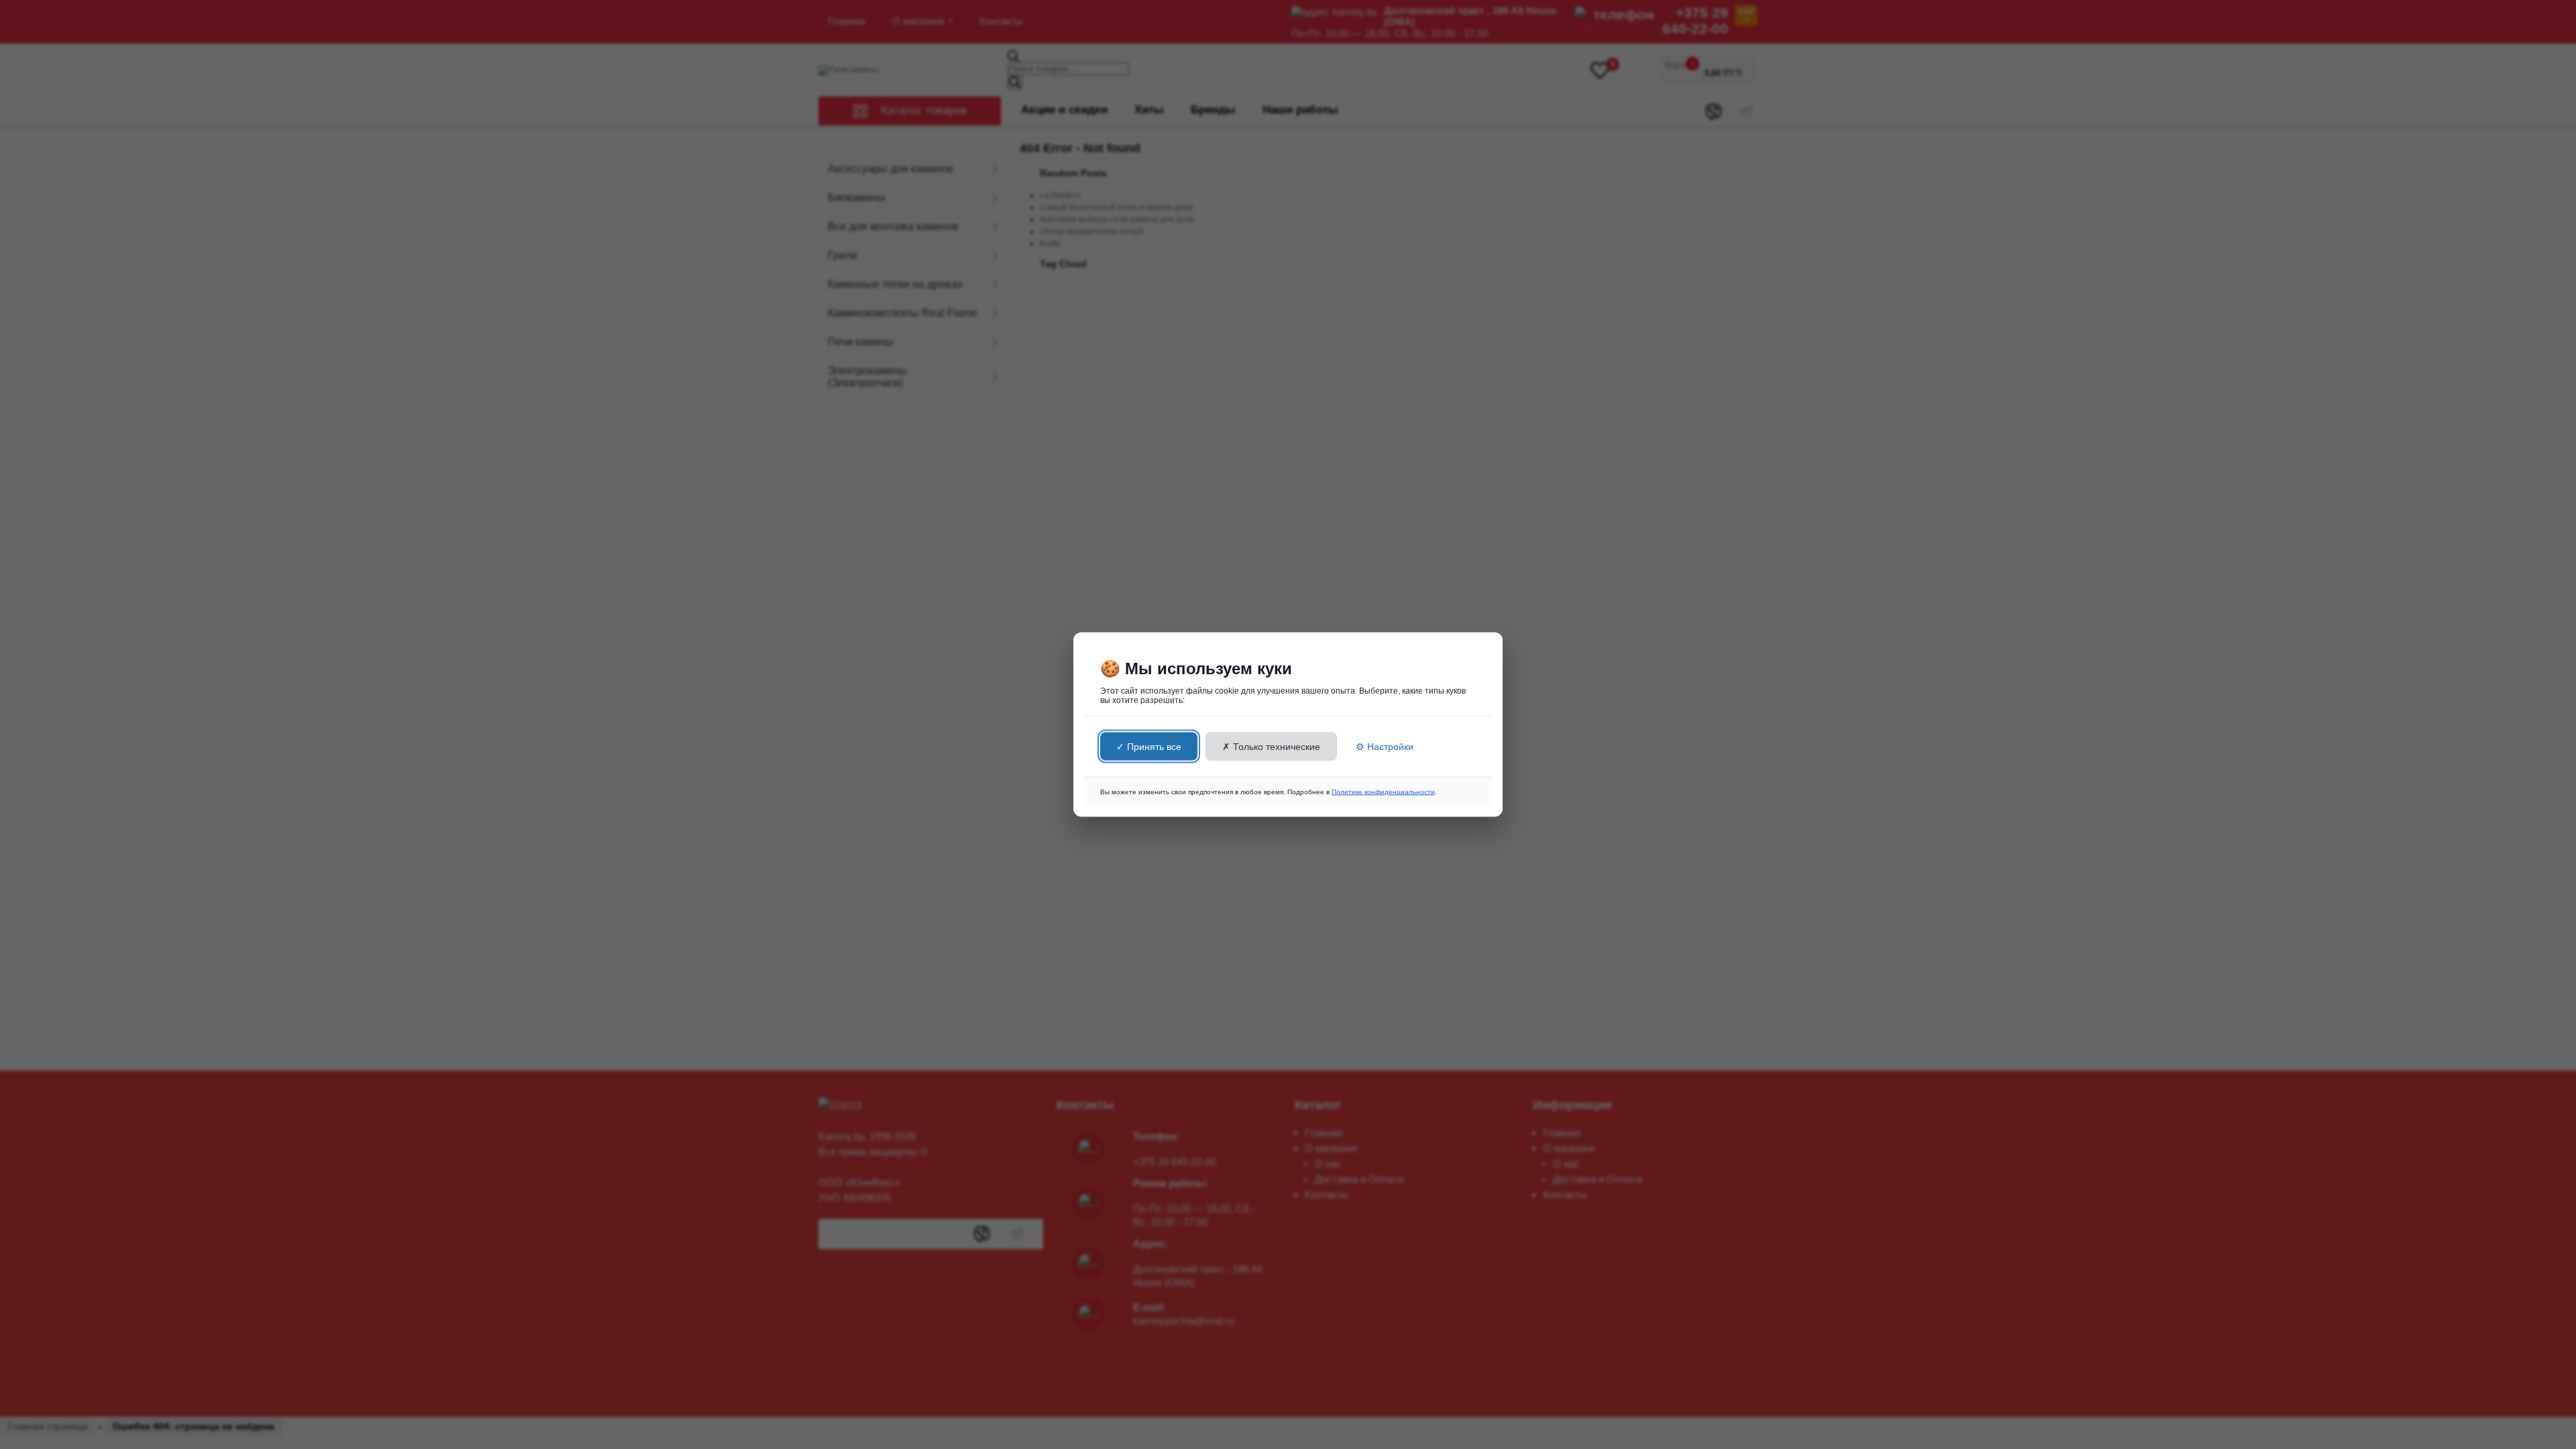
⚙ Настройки (1385, 747)
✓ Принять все (1149, 747)
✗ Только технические (1271, 747)
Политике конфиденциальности (1383, 792)
